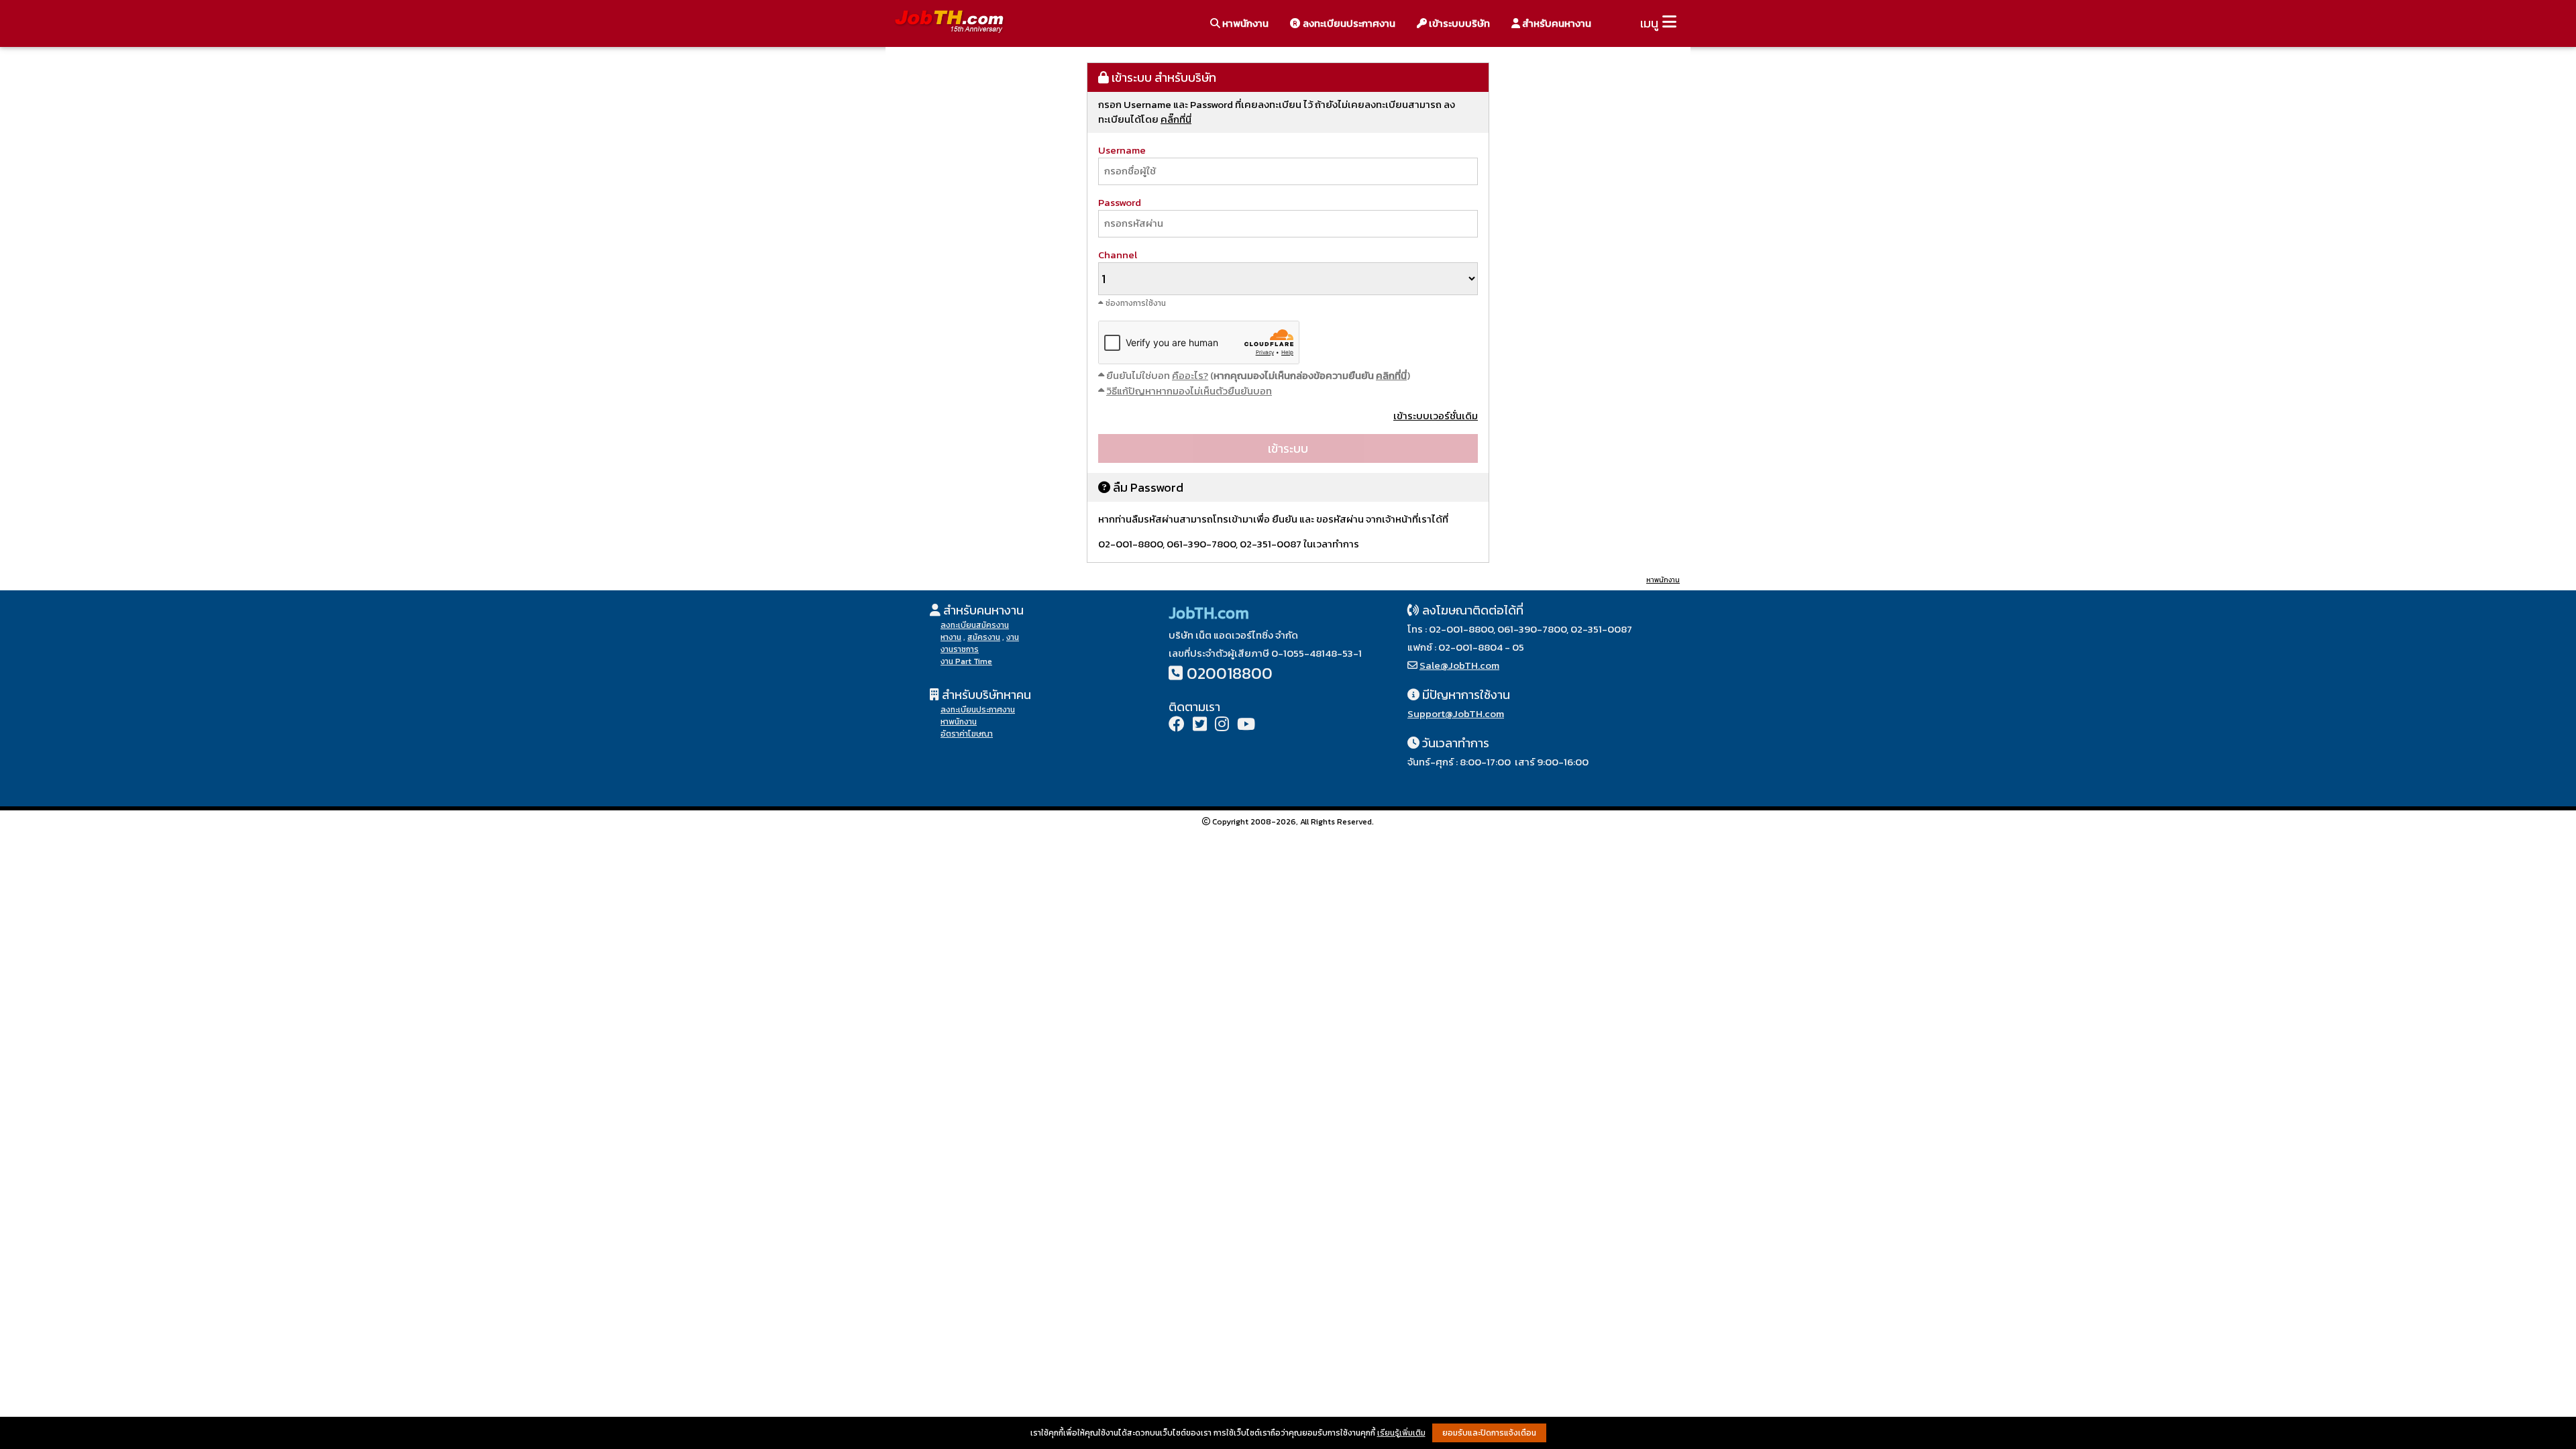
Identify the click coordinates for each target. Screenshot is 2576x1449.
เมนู (1649, 23)
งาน (1013, 637)
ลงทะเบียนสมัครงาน (975, 625)
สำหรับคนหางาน (1556, 23)
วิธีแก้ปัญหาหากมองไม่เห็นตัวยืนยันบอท (1189, 391)
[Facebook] (1177, 726)
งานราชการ (960, 649)
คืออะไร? (1190, 375)
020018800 (1230, 673)
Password (1120, 202)
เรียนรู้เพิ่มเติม (1401, 1433)
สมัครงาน (984, 637)
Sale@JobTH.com (1459, 665)
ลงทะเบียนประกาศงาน (1348, 23)
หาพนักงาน (1244, 23)
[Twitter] (1200, 726)
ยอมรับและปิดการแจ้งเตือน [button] (1489, 1433)
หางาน (951, 637)
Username (1122, 150)
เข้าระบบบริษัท (1458, 23)
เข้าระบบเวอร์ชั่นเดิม (1436, 416)
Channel (1118, 255)
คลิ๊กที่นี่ (1176, 119)
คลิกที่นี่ (1391, 375)
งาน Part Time (966, 661)
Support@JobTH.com (1456, 713)
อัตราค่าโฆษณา (967, 734)
